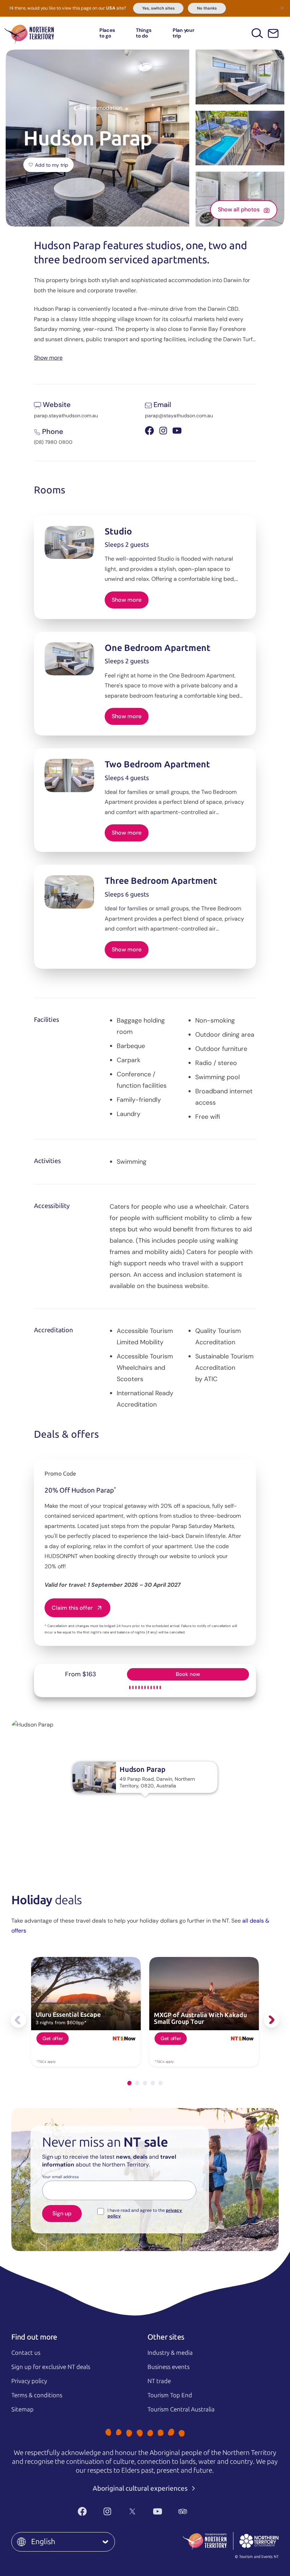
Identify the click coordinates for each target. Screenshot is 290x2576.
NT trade (159, 2381)
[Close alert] (282, 8)
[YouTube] (158, 2512)
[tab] (129, 2083)
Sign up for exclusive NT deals (51, 2367)
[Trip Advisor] (183, 2512)
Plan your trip (184, 33)
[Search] (257, 33)
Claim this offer (72, 1608)
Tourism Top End (170, 2395)
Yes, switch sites (158, 8)
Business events (169, 2367)
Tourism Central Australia (181, 2409)
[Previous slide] (18, 2020)
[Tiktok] (208, 2512)
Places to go (107, 33)
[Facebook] (82, 2512)
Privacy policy (29, 2381)
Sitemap (22, 2409)
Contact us (26, 2353)
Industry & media (170, 2353)
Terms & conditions (37, 2395)
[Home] (29, 33)
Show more (48, 357)
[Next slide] (272, 2020)
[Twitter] (132, 2512)
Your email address (60, 2177)
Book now (188, 1674)
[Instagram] (107, 2512)
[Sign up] (273, 33)
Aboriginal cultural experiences (141, 2488)
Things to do (144, 33)
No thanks (207, 8)
